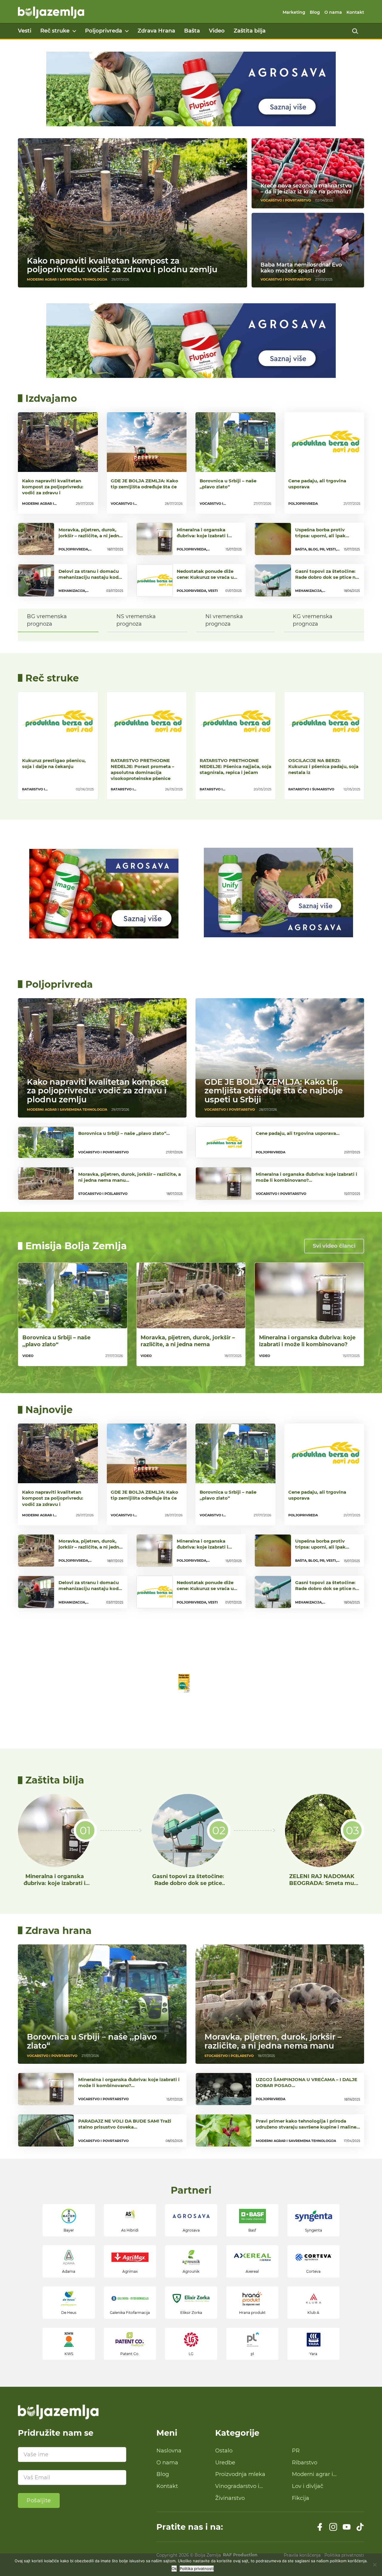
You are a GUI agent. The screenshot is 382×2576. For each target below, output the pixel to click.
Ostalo (224, 2451)
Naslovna (169, 2451)
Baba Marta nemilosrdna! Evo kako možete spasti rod (301, 268)
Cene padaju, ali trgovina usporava (317, 484)
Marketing (294, 12)
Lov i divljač (308, 2486)
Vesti (25, 31)
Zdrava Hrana (156, 31)
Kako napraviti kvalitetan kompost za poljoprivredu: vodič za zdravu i (53, 487)
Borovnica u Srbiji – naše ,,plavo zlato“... (124, 1133)
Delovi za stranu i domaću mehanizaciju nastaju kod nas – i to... (89, 577)
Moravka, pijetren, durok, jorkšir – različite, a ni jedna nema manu (273, 2041)
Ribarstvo (305, 2463)
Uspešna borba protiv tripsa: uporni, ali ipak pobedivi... (320, 536)
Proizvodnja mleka (240, 2474)
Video (217, 31)
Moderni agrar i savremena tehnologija (323, 2475)
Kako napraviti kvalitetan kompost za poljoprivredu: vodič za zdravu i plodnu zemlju (122, 265)
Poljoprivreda (104, 31)
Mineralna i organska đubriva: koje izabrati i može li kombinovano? (307, 1341)
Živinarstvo (230, 2498)
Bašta (192, 31)
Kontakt (355, 12)
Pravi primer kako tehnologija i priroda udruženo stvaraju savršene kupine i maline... (308, 2124)
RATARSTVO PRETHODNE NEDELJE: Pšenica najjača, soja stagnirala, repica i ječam (235, 766)
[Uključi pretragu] (355, 31)
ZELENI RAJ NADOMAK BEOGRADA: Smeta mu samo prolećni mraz (322, 1883)
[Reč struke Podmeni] (74, 31)
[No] (375, 2565)
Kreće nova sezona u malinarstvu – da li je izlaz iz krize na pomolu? (306, 189)
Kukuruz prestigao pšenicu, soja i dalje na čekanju (54, 763)
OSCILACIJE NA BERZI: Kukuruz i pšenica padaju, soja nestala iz (323, 766)
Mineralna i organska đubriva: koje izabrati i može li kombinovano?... (205, 536)
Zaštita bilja (250, 31)
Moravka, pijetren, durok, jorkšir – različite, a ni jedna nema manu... (90, 536)
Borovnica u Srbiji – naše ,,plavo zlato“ (228, 484)
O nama (333, 12)
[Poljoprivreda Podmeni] (127, 31)
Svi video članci (334, 1246)
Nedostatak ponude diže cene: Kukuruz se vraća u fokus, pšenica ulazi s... (205, 577)
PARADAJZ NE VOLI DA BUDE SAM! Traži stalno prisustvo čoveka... (125, 2124)
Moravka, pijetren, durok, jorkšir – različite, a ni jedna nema (188, 1341)
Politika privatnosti (197, 2569)
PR (296, 2451)
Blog (315, 12)
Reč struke (55, 31)
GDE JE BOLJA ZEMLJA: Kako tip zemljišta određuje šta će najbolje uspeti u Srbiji (274, 1091)
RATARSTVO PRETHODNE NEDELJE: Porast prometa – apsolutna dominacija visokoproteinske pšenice (143, 769)
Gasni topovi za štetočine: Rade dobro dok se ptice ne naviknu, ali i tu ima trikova (188, 1887)
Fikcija (301, 2498)
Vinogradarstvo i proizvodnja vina (237, 2486)
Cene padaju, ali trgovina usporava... (298, 1133)
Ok (174, 2569)
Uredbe (225, 2463)
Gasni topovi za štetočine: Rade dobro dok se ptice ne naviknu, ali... (327, 577)
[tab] (58, 620)
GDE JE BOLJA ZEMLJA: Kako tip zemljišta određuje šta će (144, 484)
